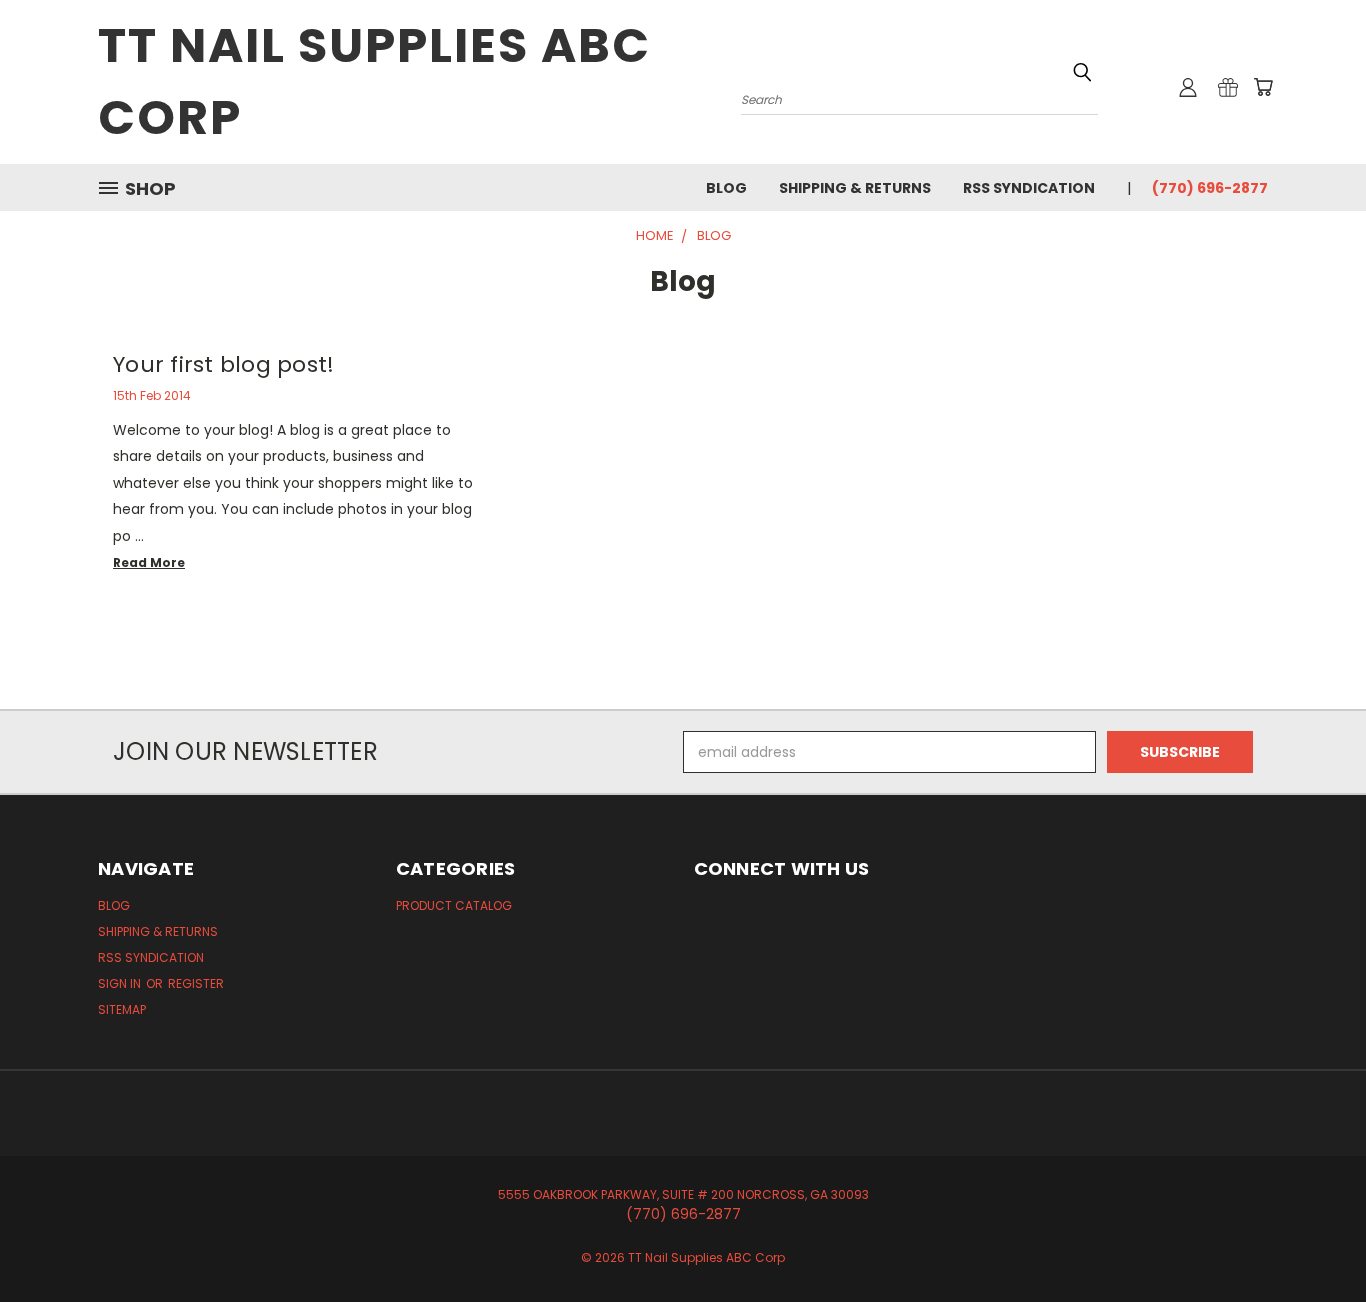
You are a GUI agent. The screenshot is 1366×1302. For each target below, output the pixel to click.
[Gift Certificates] (1228, 87)
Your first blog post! (223, 364)
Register (196, 983)
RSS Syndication (1029, 188)
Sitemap (122, 1009)
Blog (726, 188)
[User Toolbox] (1188, 87)
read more (149, 562)
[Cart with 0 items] (1263, 87)
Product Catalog (454, 905)
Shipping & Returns (855, 188)
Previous (1313, 1239)
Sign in (121, 983)
